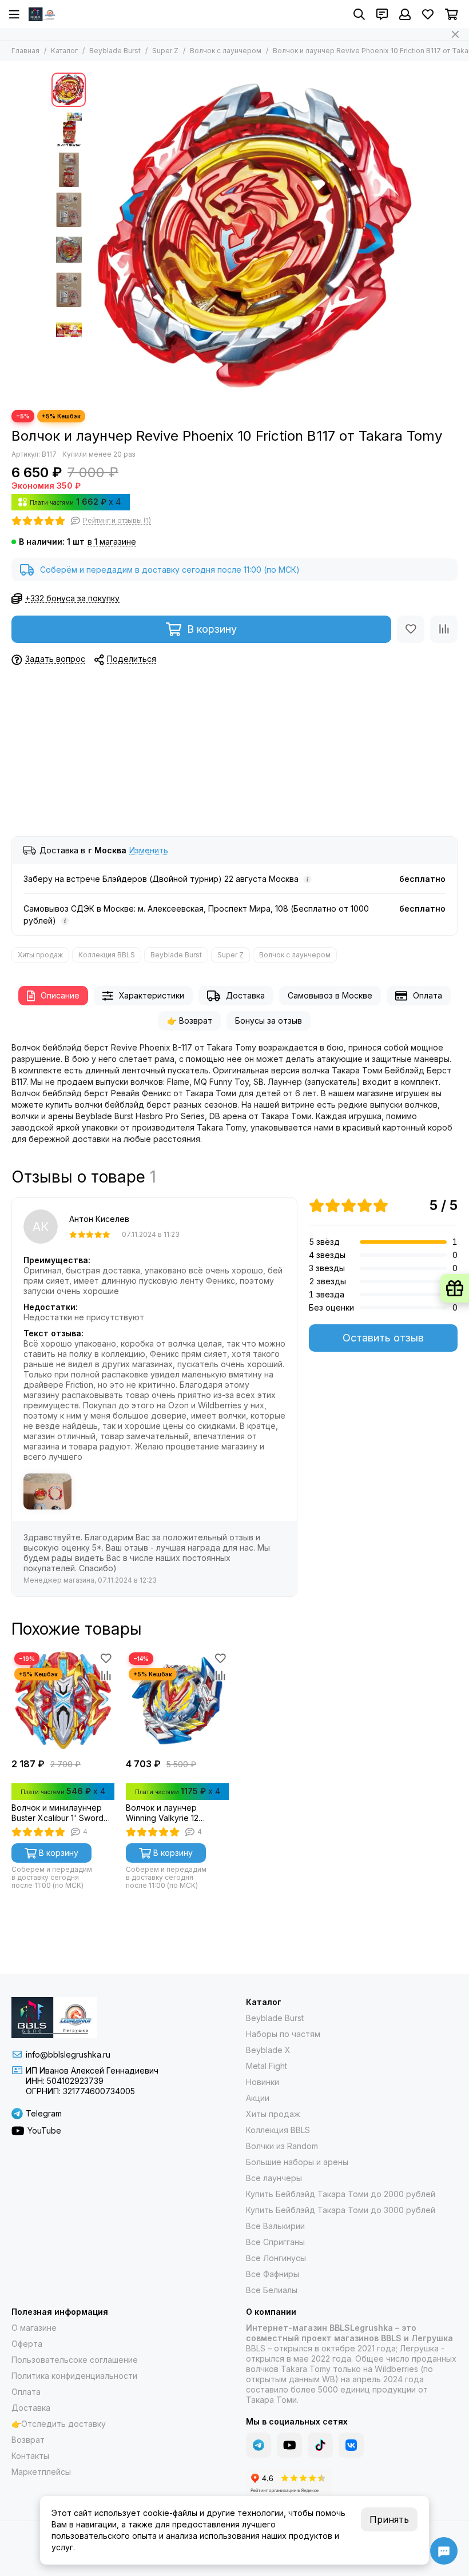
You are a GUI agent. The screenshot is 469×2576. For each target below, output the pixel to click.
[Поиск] (359, 14)
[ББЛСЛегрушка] (43, 14)
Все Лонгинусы (276, 2258)
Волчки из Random (282, 2146)
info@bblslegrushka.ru (68, 2054)
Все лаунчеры (274, 2178)
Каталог (64, 51)
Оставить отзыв (383, 1338)
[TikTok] (320, 2445)
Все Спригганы (275, 2242)
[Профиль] (405, 14)
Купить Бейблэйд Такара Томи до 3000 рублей (341, 2210)
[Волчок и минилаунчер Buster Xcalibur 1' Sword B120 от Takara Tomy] (63, 1701)
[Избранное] (411, 629)
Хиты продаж (40, 955)
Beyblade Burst (115, 51)
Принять (389, 2519)
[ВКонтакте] (351, 2445)
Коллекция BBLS (107, 955)
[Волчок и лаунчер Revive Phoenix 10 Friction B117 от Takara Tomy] (255, 235)
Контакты (30, 2456)
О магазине (34, 2328)
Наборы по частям (283, 2034)
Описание (60, 995)
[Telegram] (259, 2445)
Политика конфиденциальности (74, 2376)
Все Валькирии (275, 2226)
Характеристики (152, 995)
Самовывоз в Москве (330, 995)
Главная (25, 51)
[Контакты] (382, 14)
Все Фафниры (273, 2274)
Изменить (149, 851)
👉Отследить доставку (59, 2424)
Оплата (428, 995)
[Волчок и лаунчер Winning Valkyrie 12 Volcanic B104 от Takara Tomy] (177, 1701)
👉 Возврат (190, 1021)
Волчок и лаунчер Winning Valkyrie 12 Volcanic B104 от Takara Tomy (172, 1813)
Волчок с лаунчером (226, 51)
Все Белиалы (272, 2290)
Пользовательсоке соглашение (75, 2360)
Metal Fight (267, 2066)
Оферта (27, 2344)
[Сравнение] (444, 629)
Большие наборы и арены (297, 2162)
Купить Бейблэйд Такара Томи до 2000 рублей (341, 2194)
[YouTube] (289, 2445)
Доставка (245, 995)
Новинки (263, 2082)
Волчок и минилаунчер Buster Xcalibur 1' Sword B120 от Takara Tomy (57, 1813)
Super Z (165, 51)
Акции (258, 2098)
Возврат (28, 2440)
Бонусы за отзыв (269, 1021)
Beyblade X (268, 2050)
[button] (97, 235)
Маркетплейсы (41, 2472)
